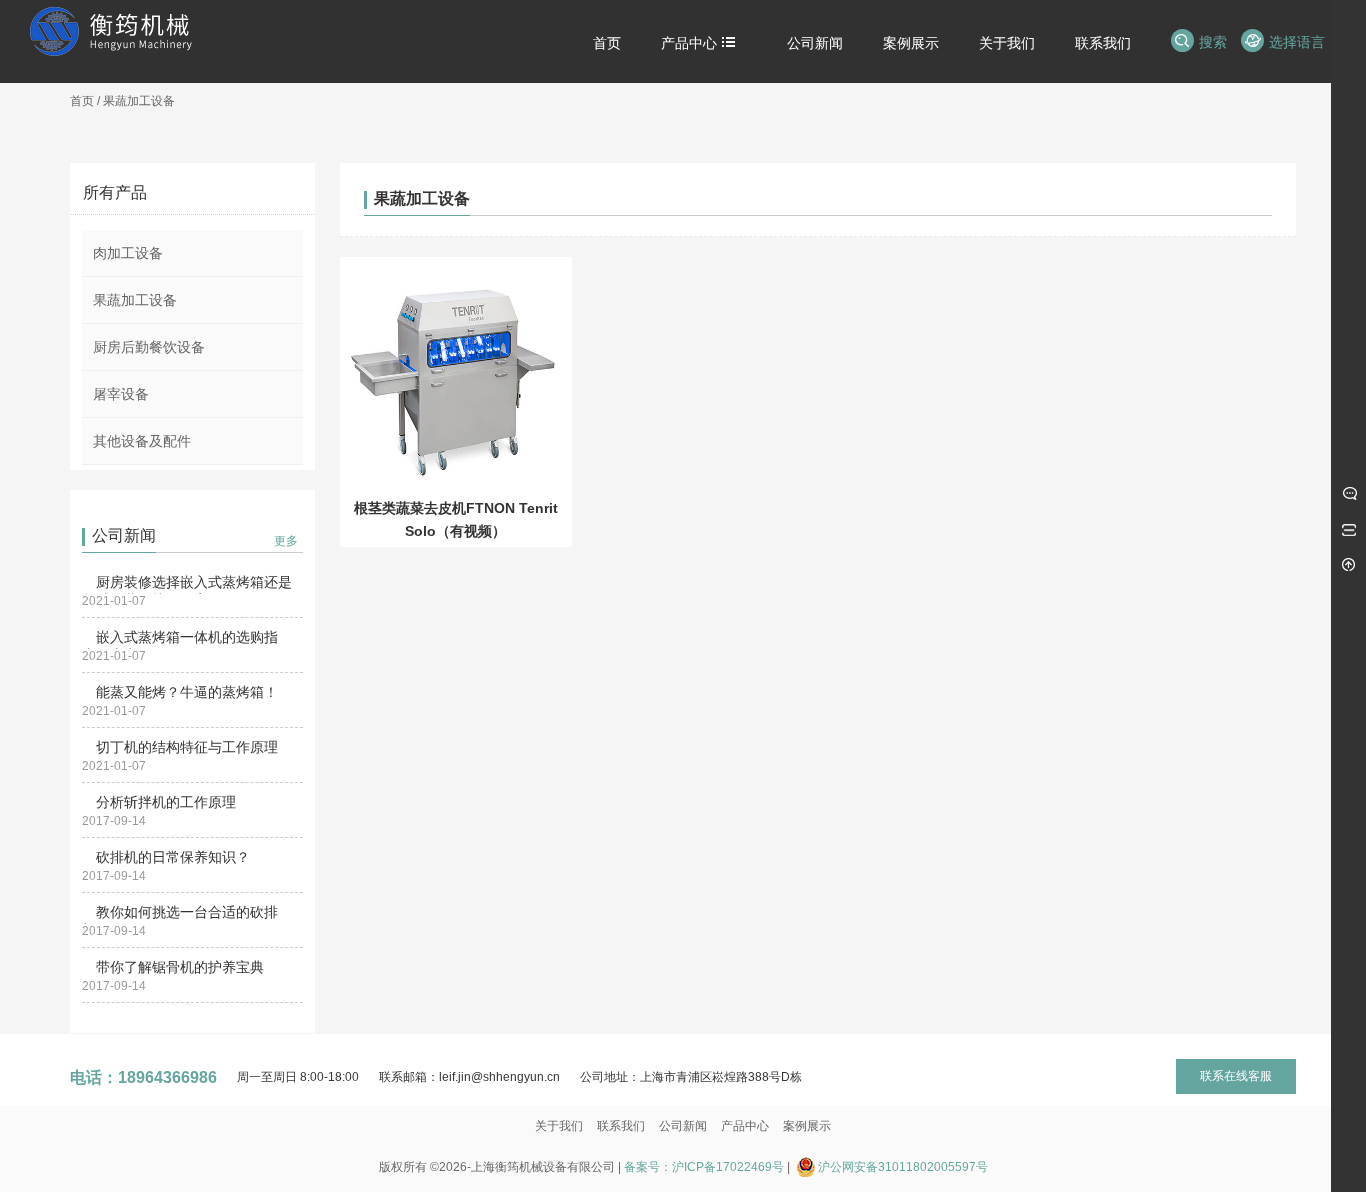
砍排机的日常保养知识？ (173, 857)
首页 (82, 101)
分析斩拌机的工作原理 (166, 802)
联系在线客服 (1236, 1076)
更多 (286, 541)
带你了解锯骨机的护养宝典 (180, 967)
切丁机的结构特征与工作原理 (187, 747)
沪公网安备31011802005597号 (903, 1167)
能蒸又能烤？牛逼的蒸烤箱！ (187, 692)
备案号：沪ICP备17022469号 (704, 1167)
